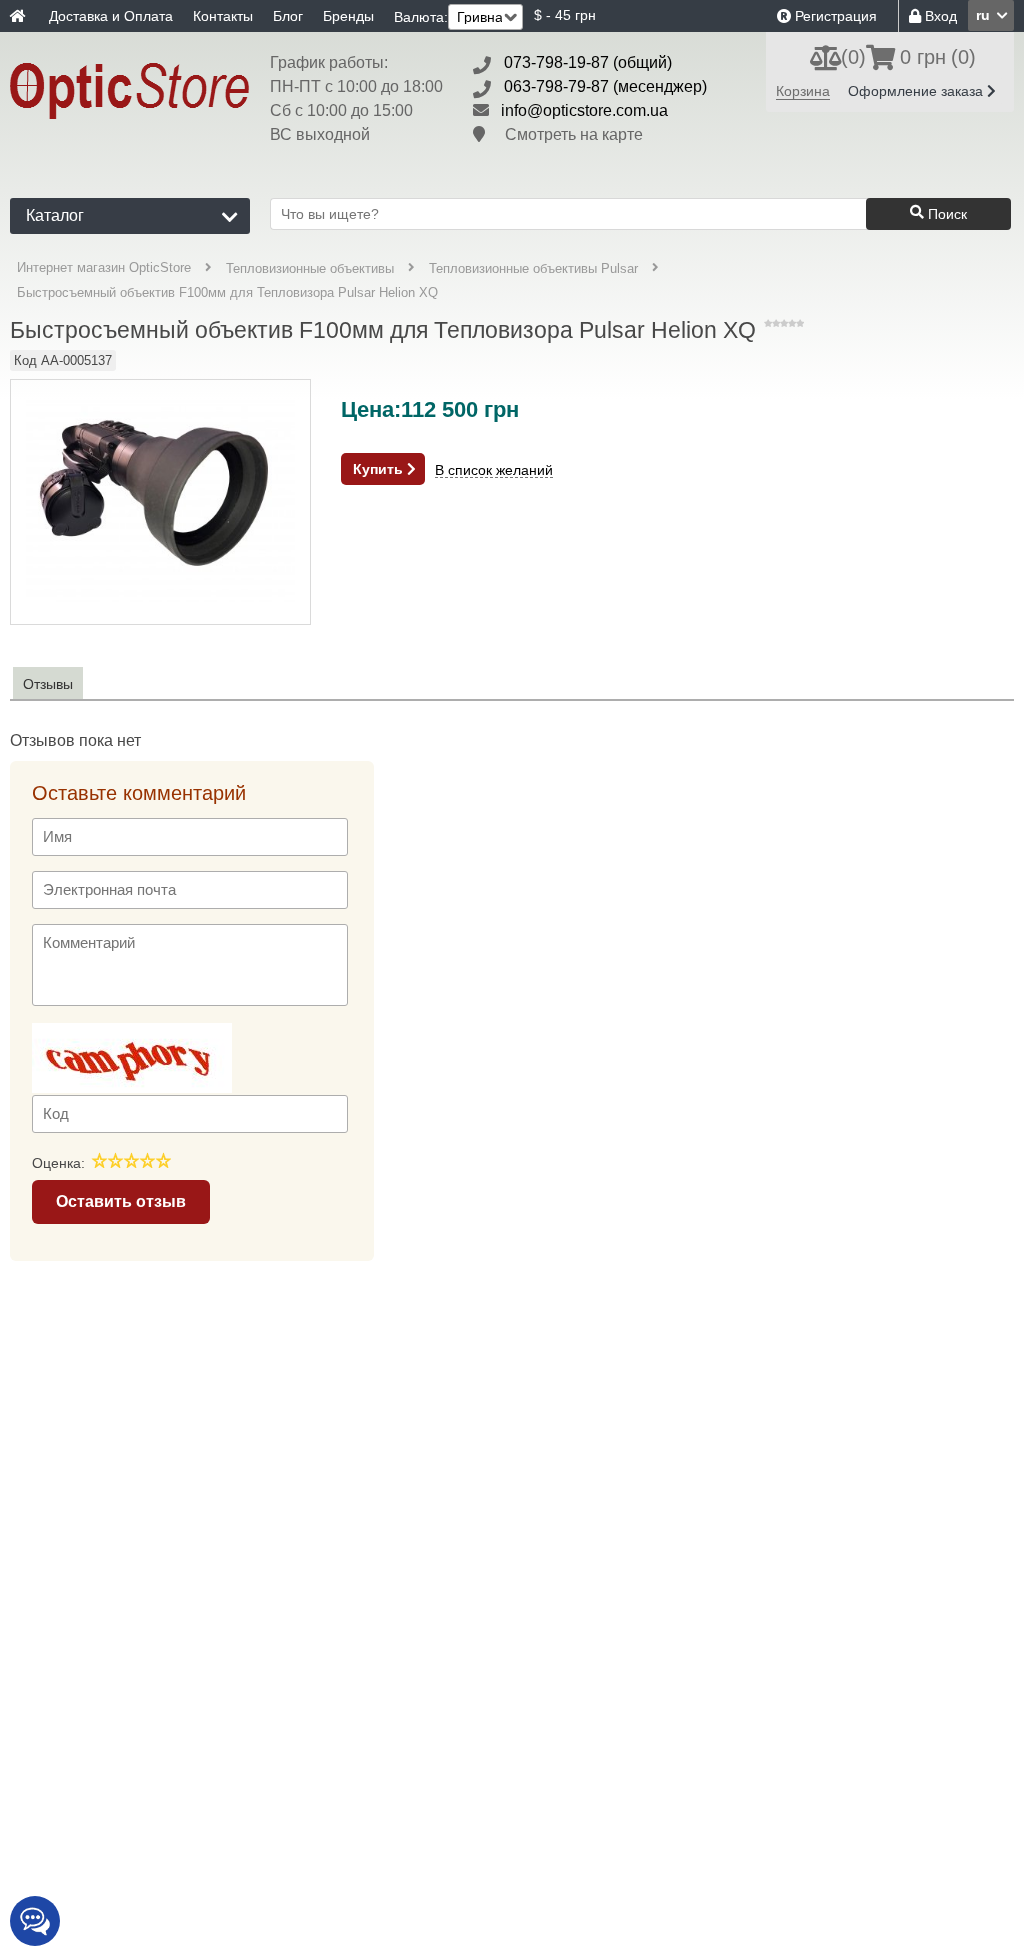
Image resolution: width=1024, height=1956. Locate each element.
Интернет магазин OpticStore (104, 267)
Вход (939, 16)
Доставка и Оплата (111, 16)
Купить (380, 469)
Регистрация (834, 16)
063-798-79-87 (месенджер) (605, 86)
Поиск (945, 214)
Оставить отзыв (121, 1201)
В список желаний (494, 470)
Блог (288, 16)
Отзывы (48, 684)
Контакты (223, 16)
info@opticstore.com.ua (584, 110)
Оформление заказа (917, 91)
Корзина (803, 91)
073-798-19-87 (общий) (588, 62)
